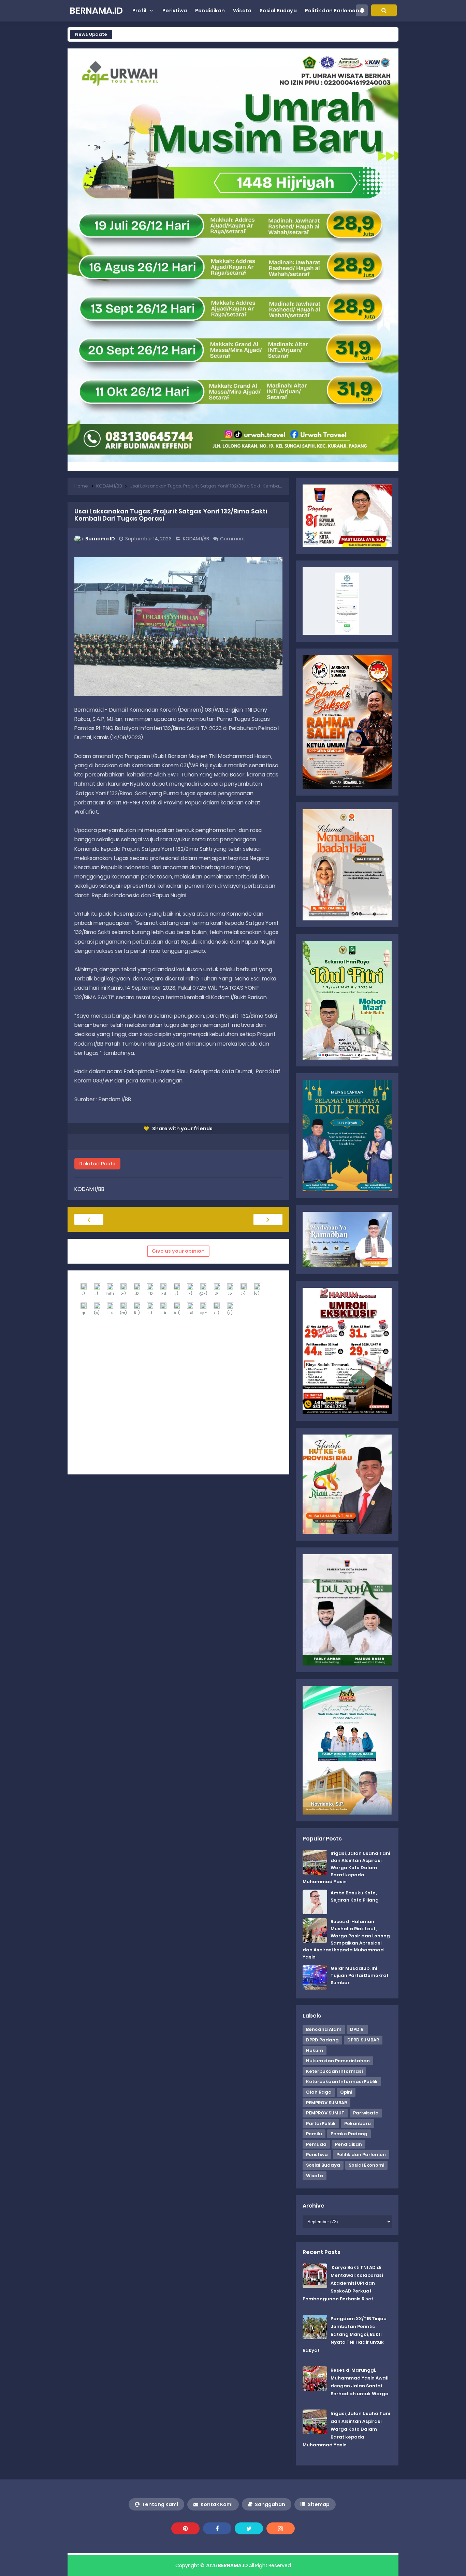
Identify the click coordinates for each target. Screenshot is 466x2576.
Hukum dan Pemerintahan (338, 2061)
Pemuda (316, 2144)
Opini (346, 2092)
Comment (233, 539)
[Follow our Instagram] (281, 2528)
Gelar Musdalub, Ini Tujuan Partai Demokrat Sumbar (360, 1975)
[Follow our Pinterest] (185, 2528)
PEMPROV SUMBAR (326, 2103)
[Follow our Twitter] (249, 2528)
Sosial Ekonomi (366, 2165)
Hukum (315, 2050)
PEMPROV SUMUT (325, 2113)
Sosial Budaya (323, 2165)
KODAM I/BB (196, 539)
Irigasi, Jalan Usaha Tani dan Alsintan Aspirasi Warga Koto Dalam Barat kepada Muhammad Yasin (346, 1867)
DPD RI (357, 2029)
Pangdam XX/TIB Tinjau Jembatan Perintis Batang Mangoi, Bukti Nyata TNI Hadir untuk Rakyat (345, 2334)
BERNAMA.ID (233, 2565)
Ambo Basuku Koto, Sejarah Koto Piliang (355, 1896)
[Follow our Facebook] (217, 2528)
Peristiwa (317, 2155)
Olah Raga (319, 2092)
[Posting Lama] (268, 1219)
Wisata (315, 2176)
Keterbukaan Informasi (334, 2071)
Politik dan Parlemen (361, 2155)
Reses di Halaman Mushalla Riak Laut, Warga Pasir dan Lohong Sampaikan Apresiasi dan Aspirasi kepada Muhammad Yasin (346, 1939)
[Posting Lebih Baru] (89, 1219)
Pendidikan (348, 2144)
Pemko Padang (349, 2134)
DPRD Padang (322, 2040)
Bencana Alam (324, 2029)
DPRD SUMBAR (363, 2040)
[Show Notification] (362, 10)
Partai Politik (321, 2123)
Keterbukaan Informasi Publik (342, 2082)
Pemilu (314, 2134)
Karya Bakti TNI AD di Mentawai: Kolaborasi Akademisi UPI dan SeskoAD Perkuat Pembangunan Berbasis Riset (343, 2283)
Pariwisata (366, 2113)
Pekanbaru (358, 2123)
